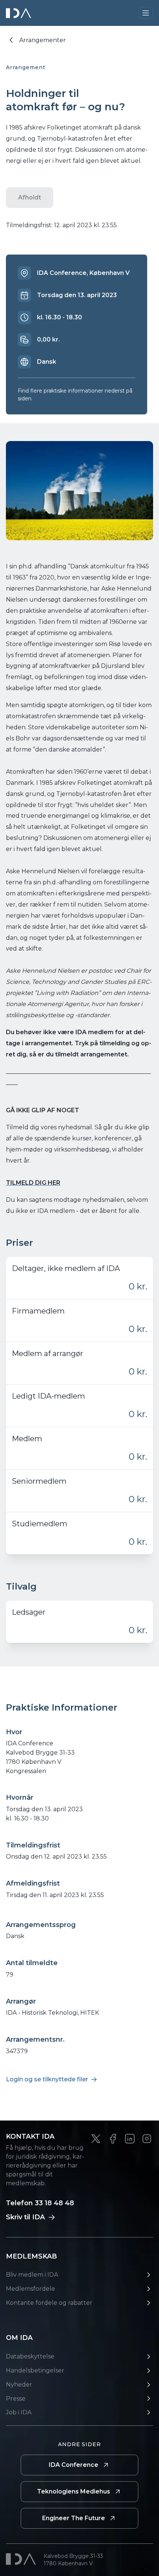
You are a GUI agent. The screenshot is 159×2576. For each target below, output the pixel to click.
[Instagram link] (147, 2139)
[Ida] (19, 13)
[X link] (96, 2139)
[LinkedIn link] (130, 2139)
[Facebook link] (113, 2139)
